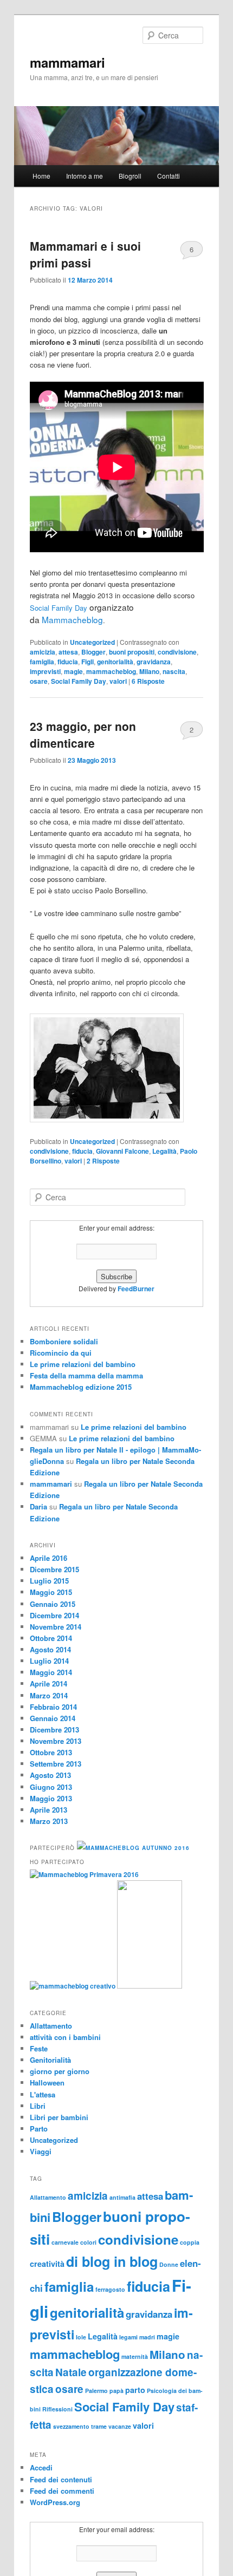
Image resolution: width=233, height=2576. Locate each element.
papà (116, 2391)
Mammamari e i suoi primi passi (85, 254)
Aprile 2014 (48, 1683)
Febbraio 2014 (53, 1707)
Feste (39, 2048)
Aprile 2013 (48, 1810)
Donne (169, 2264)
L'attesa (43, 2094)
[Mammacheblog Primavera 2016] (84, 1874)
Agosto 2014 (50, 1649)
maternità (135, 2356)
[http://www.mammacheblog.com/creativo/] (73, 1986)
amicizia (43, 652)
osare (39, 681)
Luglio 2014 (49, 1661)
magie (73, 671)
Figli (88, 662)
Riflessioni (57, 2409)
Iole (81, 2337)
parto (135, 2390)
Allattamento (51, 2026)
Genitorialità (50, 2060)
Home (41, 176)
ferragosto (110, 2289)
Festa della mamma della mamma (86, 1375)
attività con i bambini (65, 2037)
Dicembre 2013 (54, 1730)
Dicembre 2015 (54, 1569)
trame (99, 2426)
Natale (71, 2372)
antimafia (122, 2197)
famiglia (42, 662)
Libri (38, 2106)
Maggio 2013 (51, 1798)
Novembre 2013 (56, 1741)
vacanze (120, 2426)
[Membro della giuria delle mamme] (150, 1986)
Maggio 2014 (51, 1672)
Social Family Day (59, 608)
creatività (47, 2264)
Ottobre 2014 (51, 1638)
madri (147, 2337)
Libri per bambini (59, 2117)
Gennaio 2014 (53, 1718)
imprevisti (45, 671)
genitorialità (115, 662)
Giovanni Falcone (122, 1151)
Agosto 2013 (50, 1775)
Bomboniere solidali (64, 1341)
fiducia (68, 662)
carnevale (65, 2242)
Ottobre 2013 (51, 1752)
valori (118, 681)
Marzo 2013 (49, 1821)
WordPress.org (55, 2502)
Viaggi (41, 2151)
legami (128, 2337)
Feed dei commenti (62, 2491)
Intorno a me (85, 176)
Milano (149, 671)
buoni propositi (132, 652)
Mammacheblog (72, 619)
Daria (38, 1506)
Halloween (47, 2083)
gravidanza (154, 662)
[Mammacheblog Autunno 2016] (133, 1848)
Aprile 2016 (48, 1558)
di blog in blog (112, 2261)
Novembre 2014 (56, 1627)
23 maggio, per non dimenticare (83, 735)
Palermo (96, 2391)
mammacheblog (111, 671)
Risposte (148, 681)
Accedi (41, 2467)
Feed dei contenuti (61, 2479)
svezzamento (71, 2426)
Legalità (164, 1151)
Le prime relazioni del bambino (83, 1364)
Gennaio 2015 (53, 1604)
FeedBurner (136, 1289)
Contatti (169, 176)
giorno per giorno (60, 2071)
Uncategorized (92, 642)
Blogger (93, 652)
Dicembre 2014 (54, 1615)
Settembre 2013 (56, 1764)
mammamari (67, 62)
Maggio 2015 (51, 1592)
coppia (190, 2242)
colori (88, 2242)
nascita (174, 671)
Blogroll (130, 176)
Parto (39, 2129)
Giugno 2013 (51, 1787)
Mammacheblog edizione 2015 (81, 1387)
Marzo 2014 (49, 1695)
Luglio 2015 (49, 1581)
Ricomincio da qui (61, 1353)
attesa (68, 652)
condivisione (177, 652)
